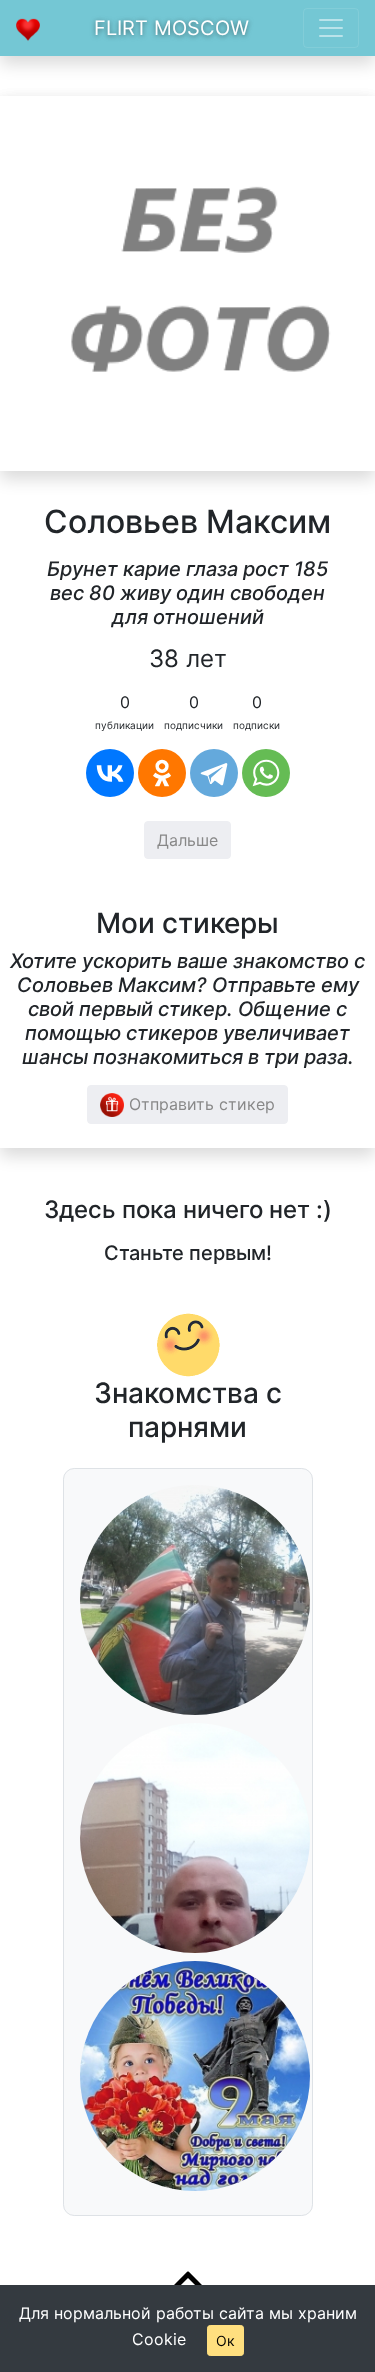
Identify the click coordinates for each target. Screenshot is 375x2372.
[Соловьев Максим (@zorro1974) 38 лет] (187, 282)
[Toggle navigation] (331, 28)
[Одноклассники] (162, 773)
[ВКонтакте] (110, 773)
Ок (225, 2340)
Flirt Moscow (171, 28)
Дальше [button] (187, 840)
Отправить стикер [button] (199, 1104)
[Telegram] (214, 773)
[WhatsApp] (266, 773)
